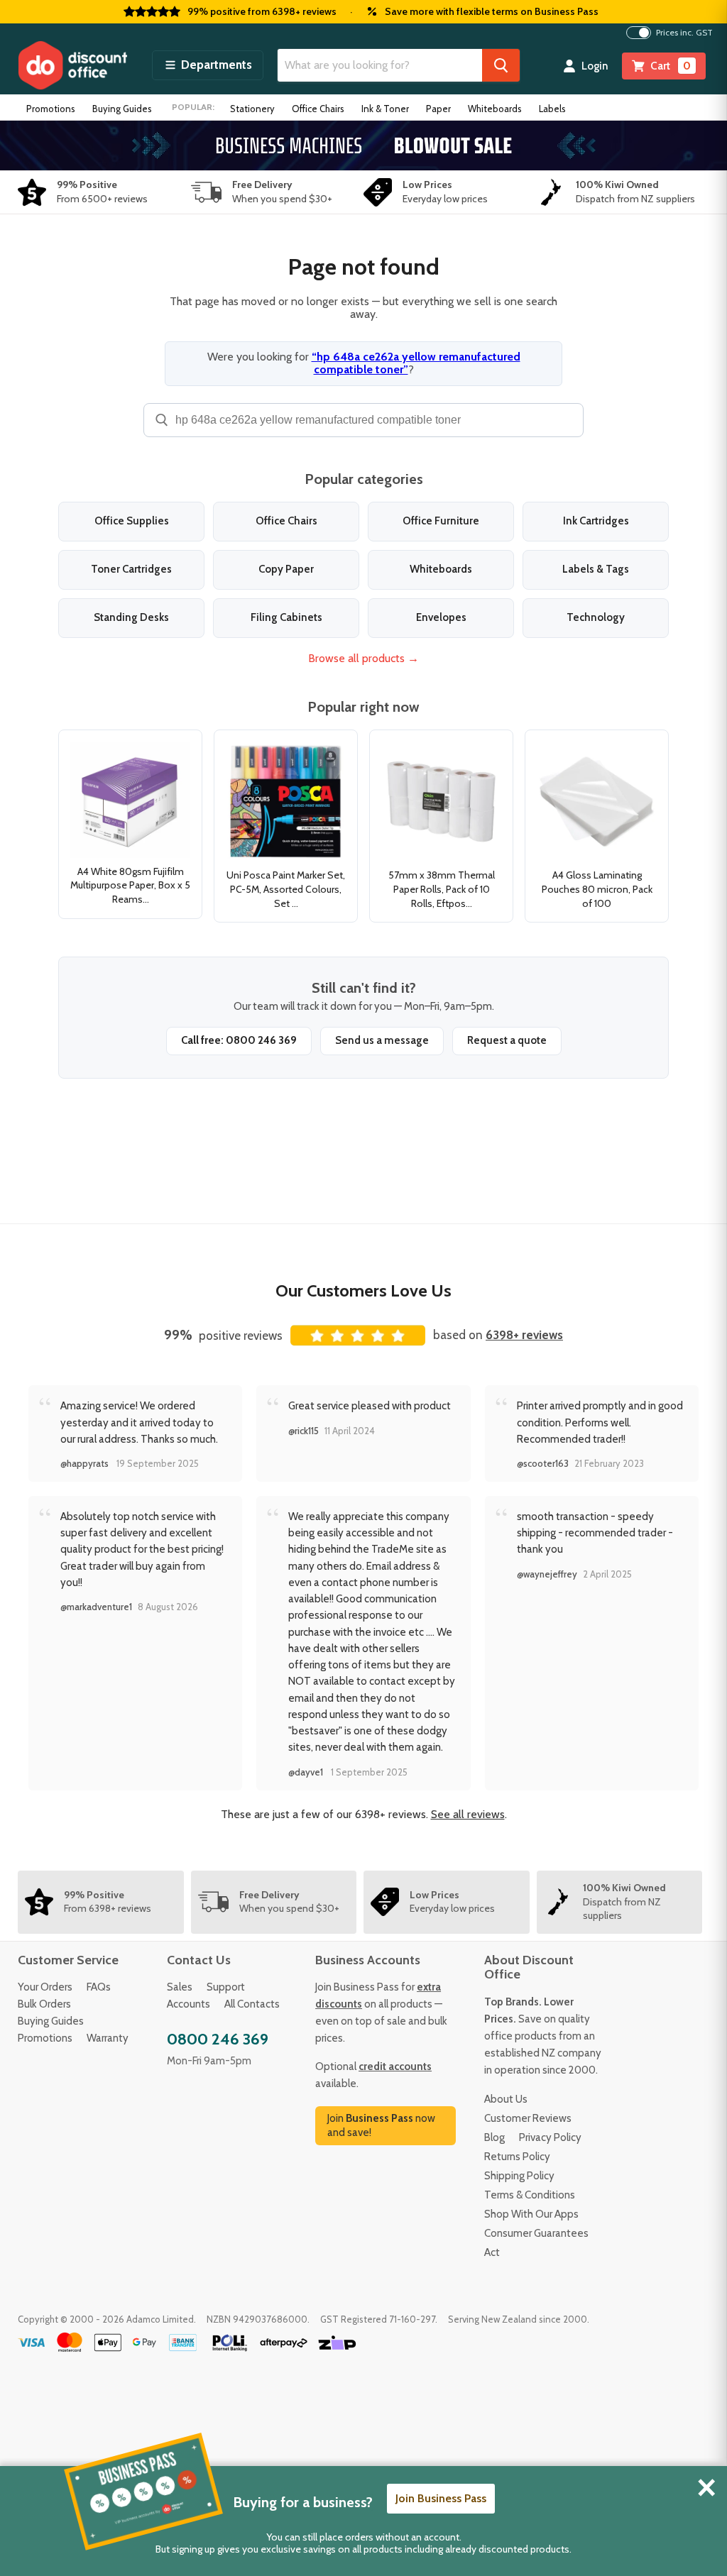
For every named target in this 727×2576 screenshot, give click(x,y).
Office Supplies (132, 521)
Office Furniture (441, 521)
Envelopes (441, 617)
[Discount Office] (72, 65)
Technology (596, 617)
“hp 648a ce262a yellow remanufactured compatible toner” (416, 363)
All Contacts (252, 2004)
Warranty (108, 2038)
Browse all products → (363, 658)
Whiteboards (495, 109)
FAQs (99, 1987)
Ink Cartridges (596, 521)
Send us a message (382, 1040)
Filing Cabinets (286, 617)
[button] (208, 65)
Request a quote (507, 1040)
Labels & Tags (596, 569)
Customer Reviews (528, 2118)
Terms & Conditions (530, 2195)
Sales (180, 1987)
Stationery (252, 109)
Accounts (188, 2004)
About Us (506, 2099)
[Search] (501, 65)
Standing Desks (131, 617)
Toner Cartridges (131, 569)
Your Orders (45, 1987)
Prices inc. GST (684, 33)
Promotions (51, 109)
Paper (438, 109)
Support (226, 1987)
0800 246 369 (218, 2039)
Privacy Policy (550, 2137)
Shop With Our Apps (531, 2214)
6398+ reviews (524, 1335)
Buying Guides (122, 109)
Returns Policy (517, 2157)
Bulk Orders (44, 2004)
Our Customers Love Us (363, 1290)
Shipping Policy (519, 2176)
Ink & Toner (385, 109)
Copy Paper (286, 569)
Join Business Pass (441, 2498)
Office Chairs (318, 109)
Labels (552, 109)
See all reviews (468, 1814)
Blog (494, 2137)
